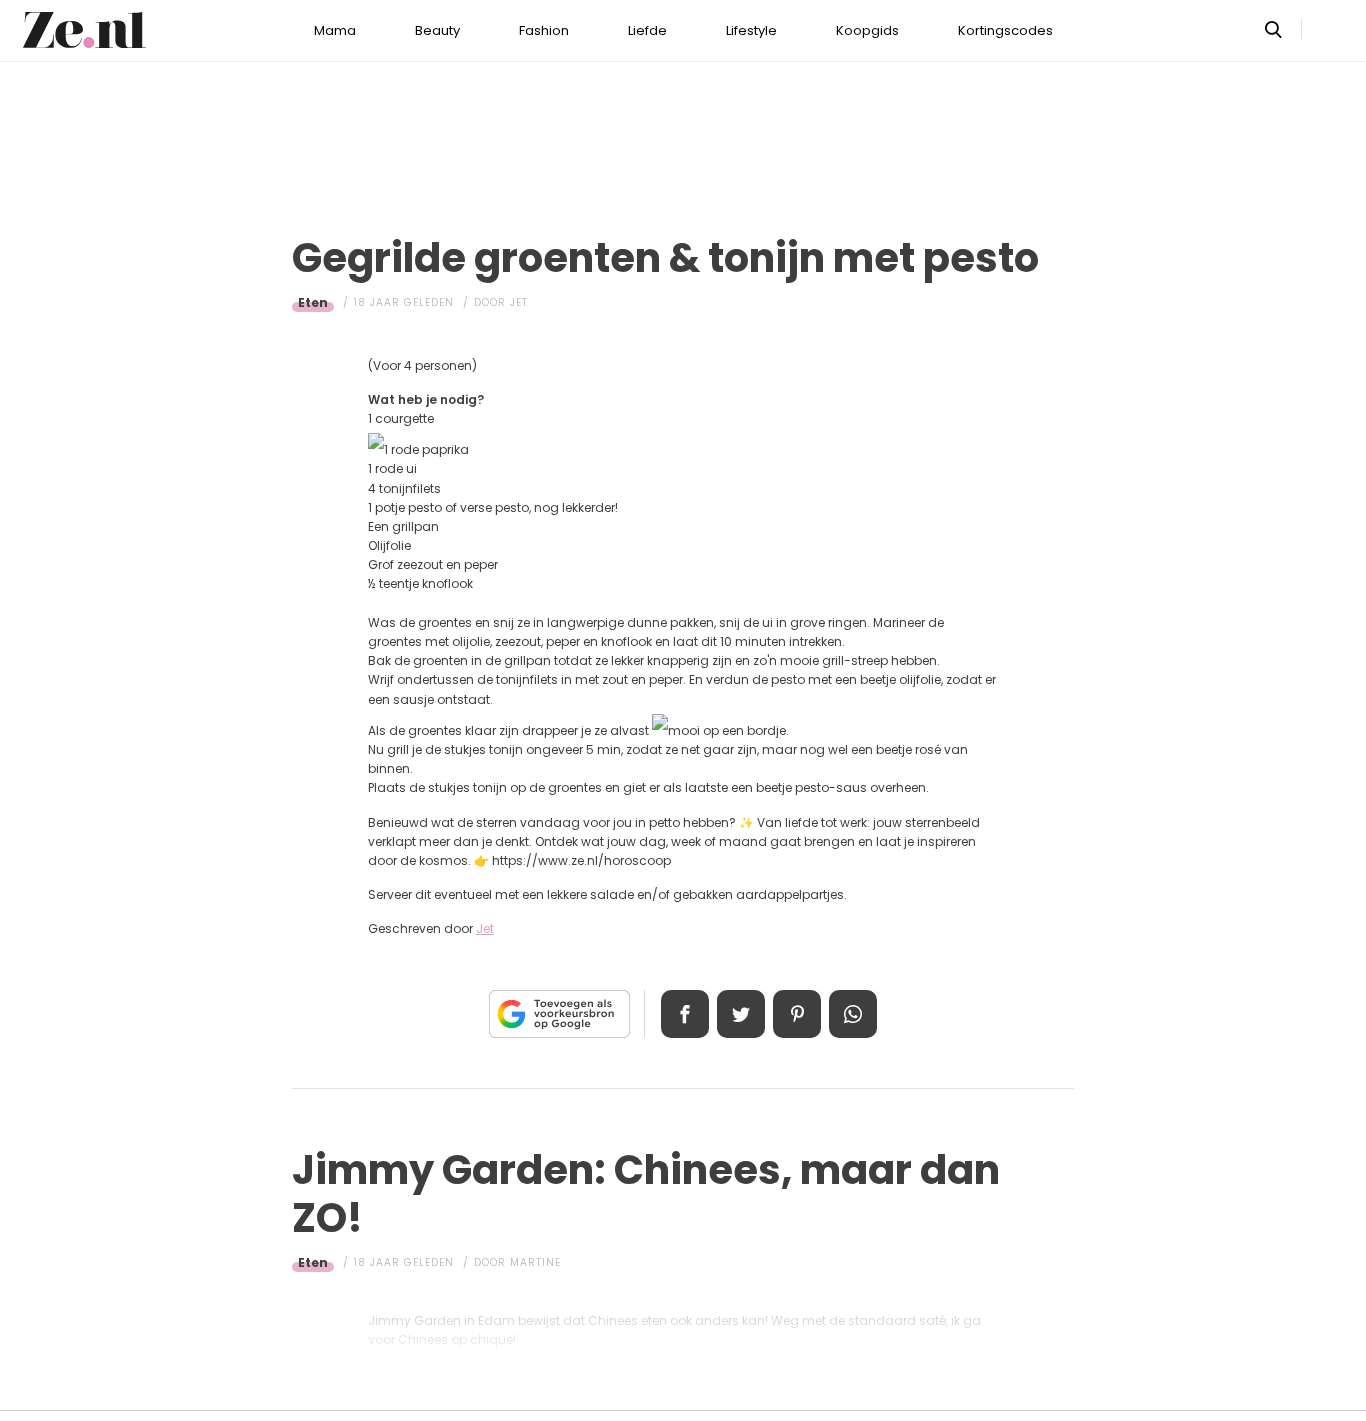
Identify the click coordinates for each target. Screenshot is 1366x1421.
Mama (335, 30)
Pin (797, 1014)
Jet (519, 302)
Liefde (647, 30)
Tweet (741, 1014)
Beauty (437, 30)
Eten (313, 302)
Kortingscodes (1005, 30)
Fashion (544, 30)
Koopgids (867, 30)
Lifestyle (751, 30)
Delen (685, 1014)
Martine (535, 1262)
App (853, 1014)
